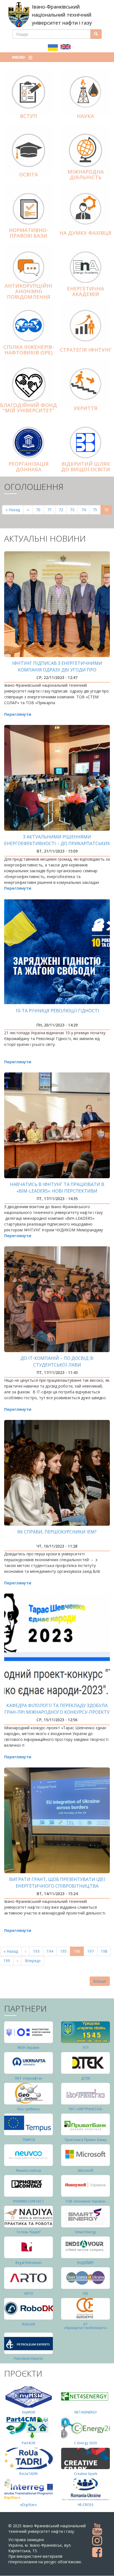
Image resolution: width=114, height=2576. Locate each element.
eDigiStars (28, 2505)
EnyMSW (29, 2412)
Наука (85, 116)
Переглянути (18, 714)
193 (37, 1951)
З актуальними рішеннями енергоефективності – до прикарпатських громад (57, 843)
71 (51, 510)
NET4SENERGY (86, 2412)
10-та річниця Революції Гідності (57, 1011)
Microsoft (86, 2170)
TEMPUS (29, 2140)
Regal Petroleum (28, 2263)
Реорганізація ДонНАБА (29, 467)
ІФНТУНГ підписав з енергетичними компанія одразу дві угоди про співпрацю (57, 670)
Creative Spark (86, 2474)
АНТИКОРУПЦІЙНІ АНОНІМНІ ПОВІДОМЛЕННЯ (28, 291)
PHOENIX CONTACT (28, 2201)
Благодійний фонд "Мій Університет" (28, 408)
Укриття (85, 408)
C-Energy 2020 (85, 2443)
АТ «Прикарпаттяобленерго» (85, 2326)
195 (65, 1951)
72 (63, 510)
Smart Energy (85, 2232)
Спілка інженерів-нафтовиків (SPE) (29, 350)
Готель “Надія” (29, 2232)
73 (74, 510)
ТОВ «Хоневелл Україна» (85, 2201)
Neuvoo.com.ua (28, 2170)
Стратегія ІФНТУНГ (86, 350)
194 (51, 1951)
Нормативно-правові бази (28, 233)
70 (40, 510)
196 (79, 1952)
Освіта (28, 174)
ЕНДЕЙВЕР (85, 2263)
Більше (100, 1981)
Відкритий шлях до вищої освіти (86, 467)
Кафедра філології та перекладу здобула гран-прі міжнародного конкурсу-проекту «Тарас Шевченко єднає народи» (57, 1712)
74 (85, 510)
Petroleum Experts (29, 2358)
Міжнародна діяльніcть (86, 174)
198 (105, 1951)
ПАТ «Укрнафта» (29, 2078)
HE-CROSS (86, 2505)
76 (108, 511)
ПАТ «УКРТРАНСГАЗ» (86, 2109)
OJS (85, 2293)
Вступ (28, 116)
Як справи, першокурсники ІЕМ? (57, 1532)
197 (92, 1951)
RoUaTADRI (28, 2474)
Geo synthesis (28, 2109)
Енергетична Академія (85, 291)
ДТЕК (86, 2078)
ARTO (29, 2293)
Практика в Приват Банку (86, 2140)
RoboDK (29, 2324)
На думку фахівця (85, 233)
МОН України (28, 2048)
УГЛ (85, 2048)
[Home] (19, 15)
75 (97, 510)
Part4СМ (28, 2443)
